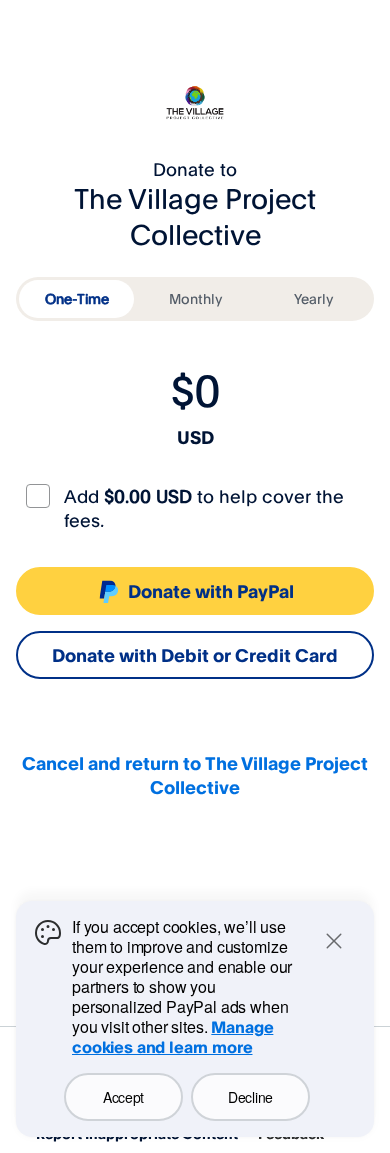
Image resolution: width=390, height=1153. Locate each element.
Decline (250, 1097)
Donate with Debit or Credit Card (195, 655)
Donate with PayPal (211, 591)
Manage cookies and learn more (172, 1037)
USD (195, 437)
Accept (123, 1097)
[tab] (76, 299)
